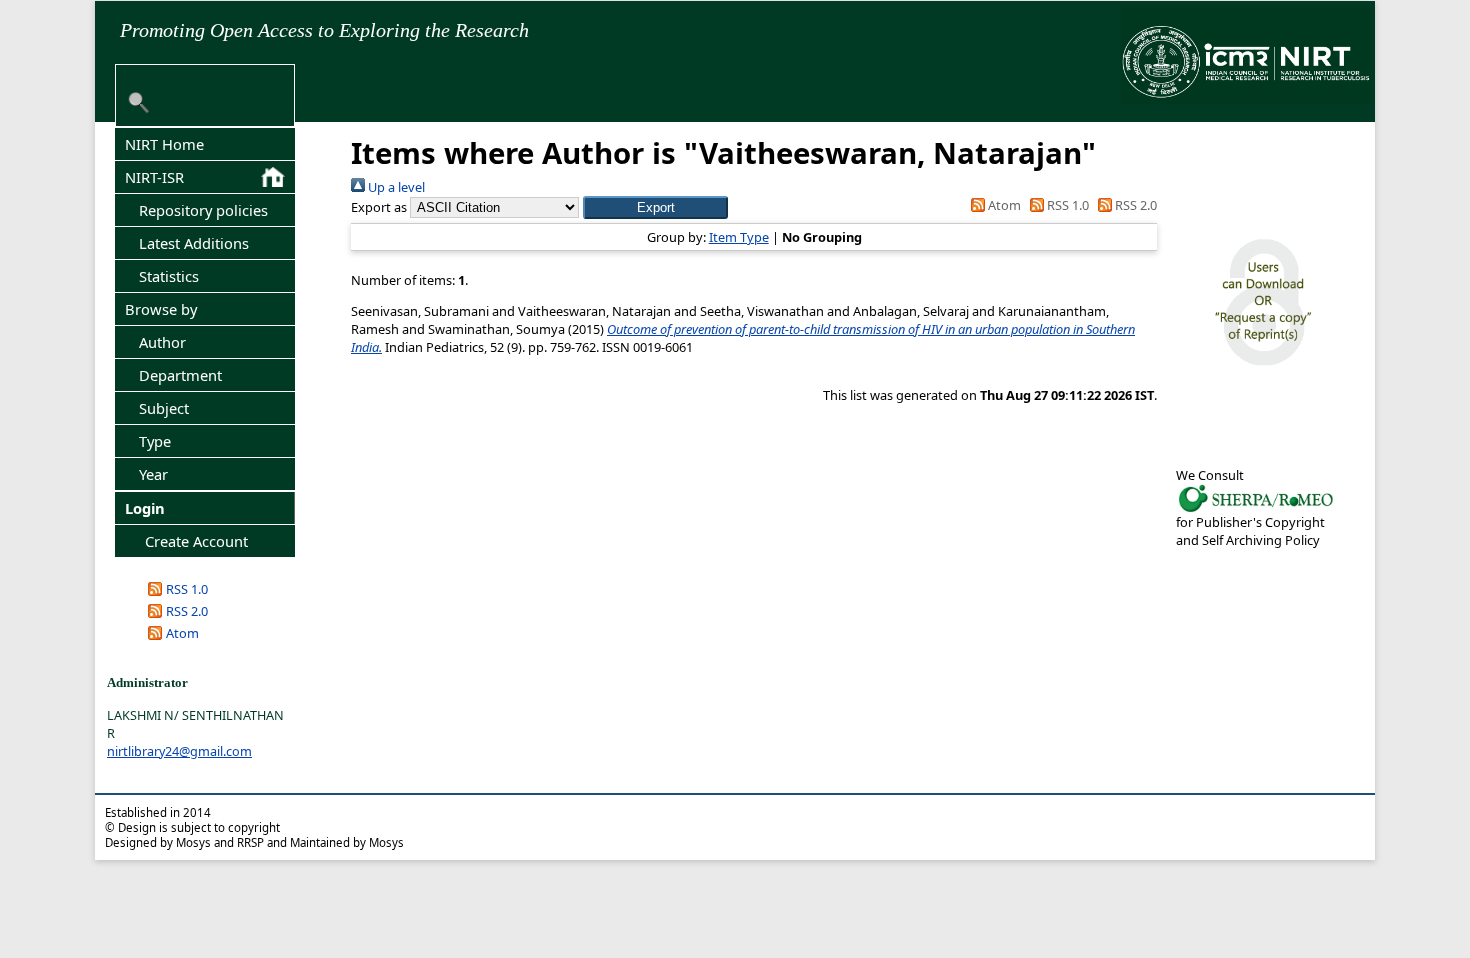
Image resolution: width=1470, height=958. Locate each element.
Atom (182, 633)
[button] (655, 207)
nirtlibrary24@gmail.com (179, 751)
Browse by (161, 309)
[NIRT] (1256, 510)
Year (153, 474)
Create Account (196, 541)
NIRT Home (164, 144)
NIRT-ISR (154, 177)
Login (145, 508)
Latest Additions (194, 243)
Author (162, 342)
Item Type (739, 237)
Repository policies (203, 210)
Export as (379, 207)
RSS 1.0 (187, 589)
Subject (164, 408)
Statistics (169, 276)
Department (180, 375)
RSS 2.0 (187, 611)
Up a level (395, 187)
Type (155, 441)
